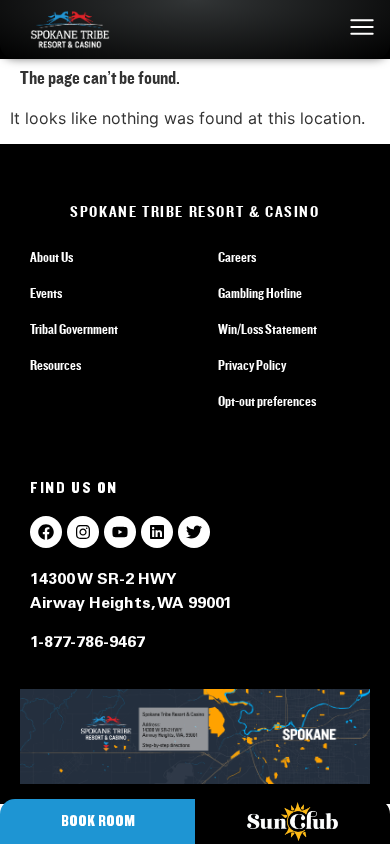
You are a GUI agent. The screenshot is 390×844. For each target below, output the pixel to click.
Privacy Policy (252, 366)
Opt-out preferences (267, 402)
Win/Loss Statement (267, 330)
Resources (55, 366)
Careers (237, 258)
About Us (51, 258)
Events (46, 294)
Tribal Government (74, 330)
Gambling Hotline (260, 294)
